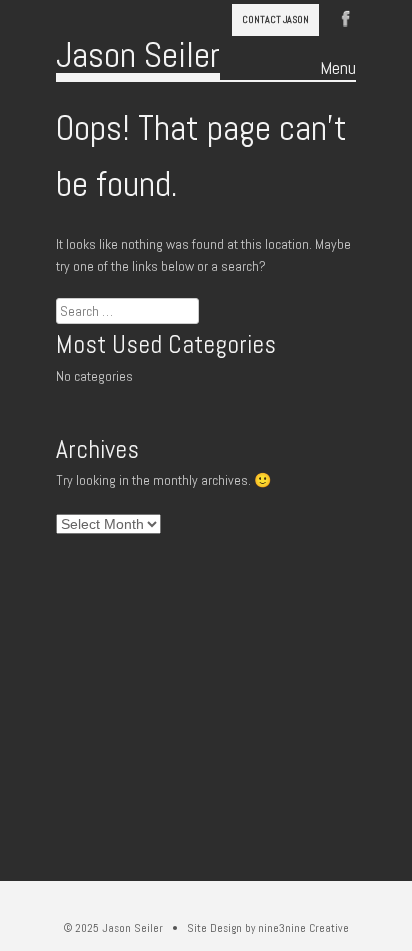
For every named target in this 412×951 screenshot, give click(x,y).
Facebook (346, 17)
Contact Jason (275, 19)
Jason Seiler (138, 55)
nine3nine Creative (303, 928)
